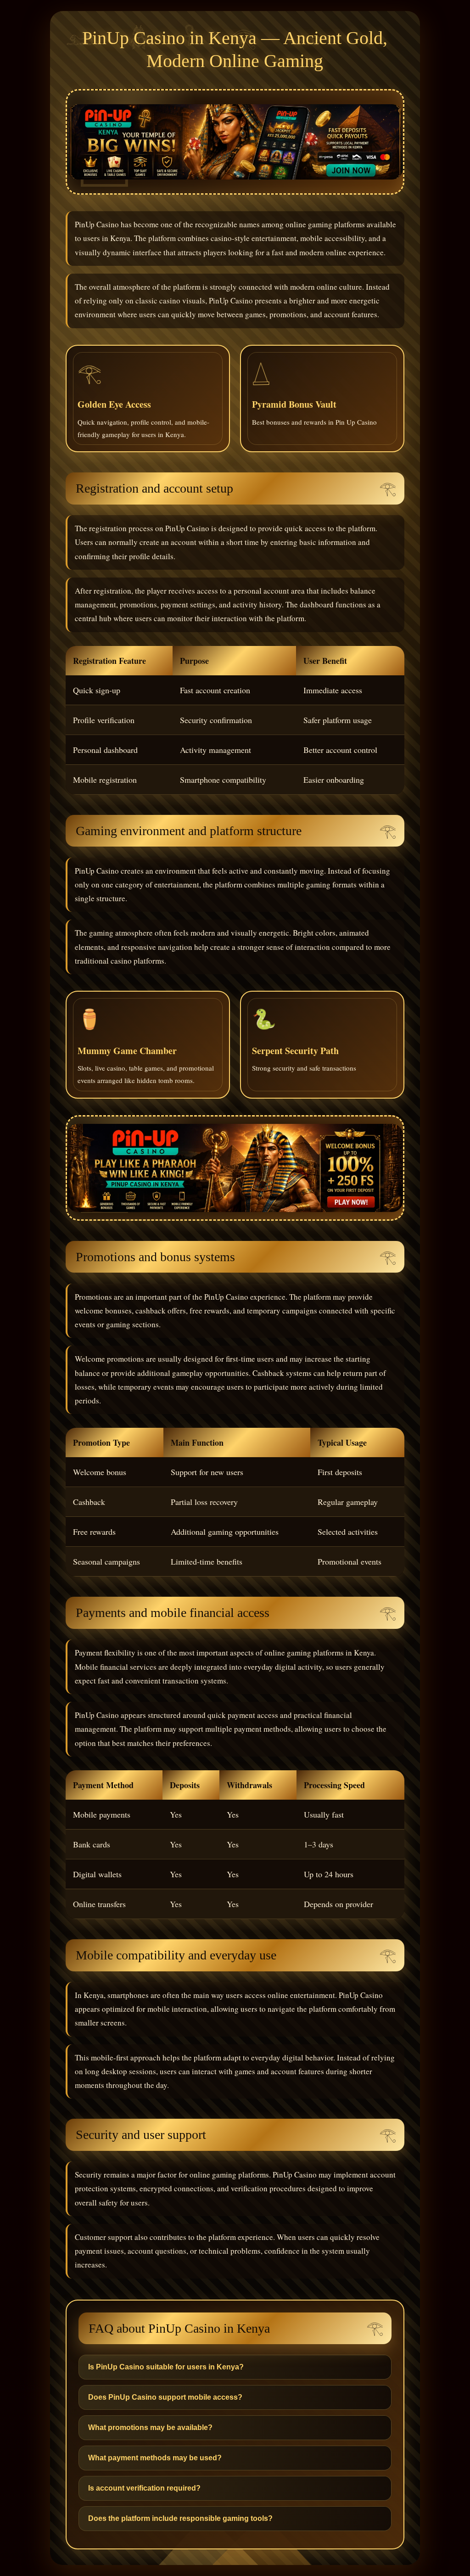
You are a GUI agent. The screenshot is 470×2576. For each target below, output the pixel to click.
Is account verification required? (144, 2488)
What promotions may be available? (150, 2427)
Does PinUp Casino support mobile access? (165, 2397)
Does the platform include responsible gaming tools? (180, 2518)
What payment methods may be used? (155, 2458)
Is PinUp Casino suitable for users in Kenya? (166, 2367)
